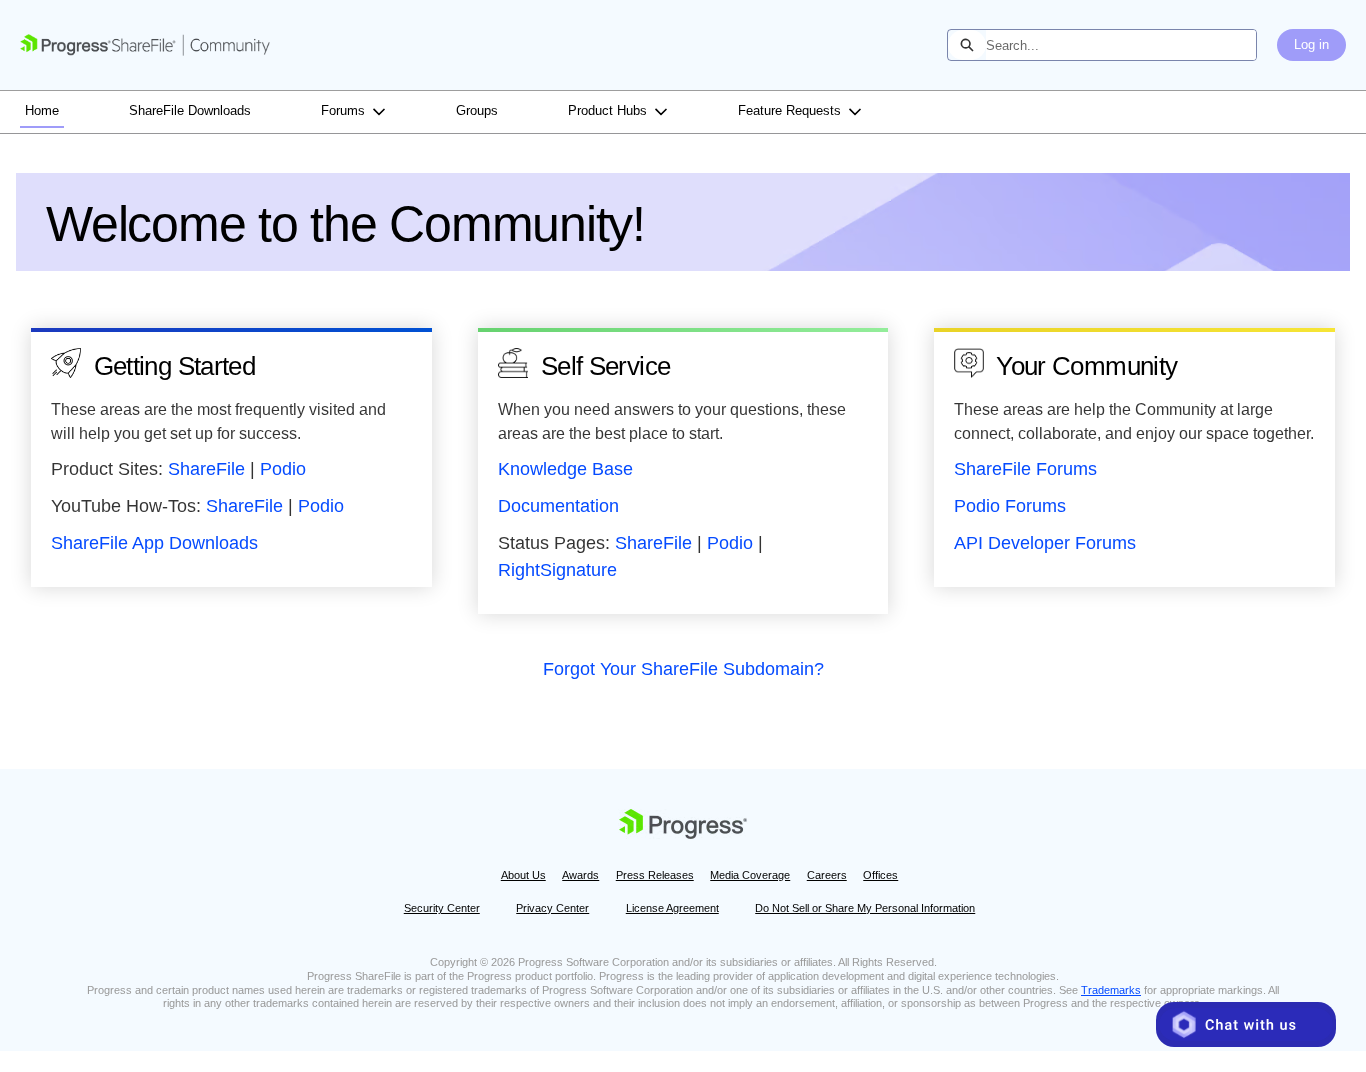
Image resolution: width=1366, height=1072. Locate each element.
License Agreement (672, 908)
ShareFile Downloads (190, 110)
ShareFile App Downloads (154, 543)
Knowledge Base (565, 469)
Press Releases (655, 875)
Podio (283, 469)
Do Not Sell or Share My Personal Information (865, 908)
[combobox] (1121, 45)
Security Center (442, 908)
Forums (343, 110)
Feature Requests (789, 110)
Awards (580, 875)
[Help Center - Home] (145, 45)
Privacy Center (552, 908)
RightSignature (557, 570)
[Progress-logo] (683, 827)
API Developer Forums (1045, 543)
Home (42, 110)
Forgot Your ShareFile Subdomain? (683, 669)
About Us (523, 875)
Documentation (558, 506)
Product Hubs (607, 110)
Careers (827, 875)
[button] (1246, 1024)
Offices (880, 875)
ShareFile (206, 469)
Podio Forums (1010, 506)
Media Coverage (750, 875)
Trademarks (1111, 990)
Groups (477, 110)
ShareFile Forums (1025, 469)
